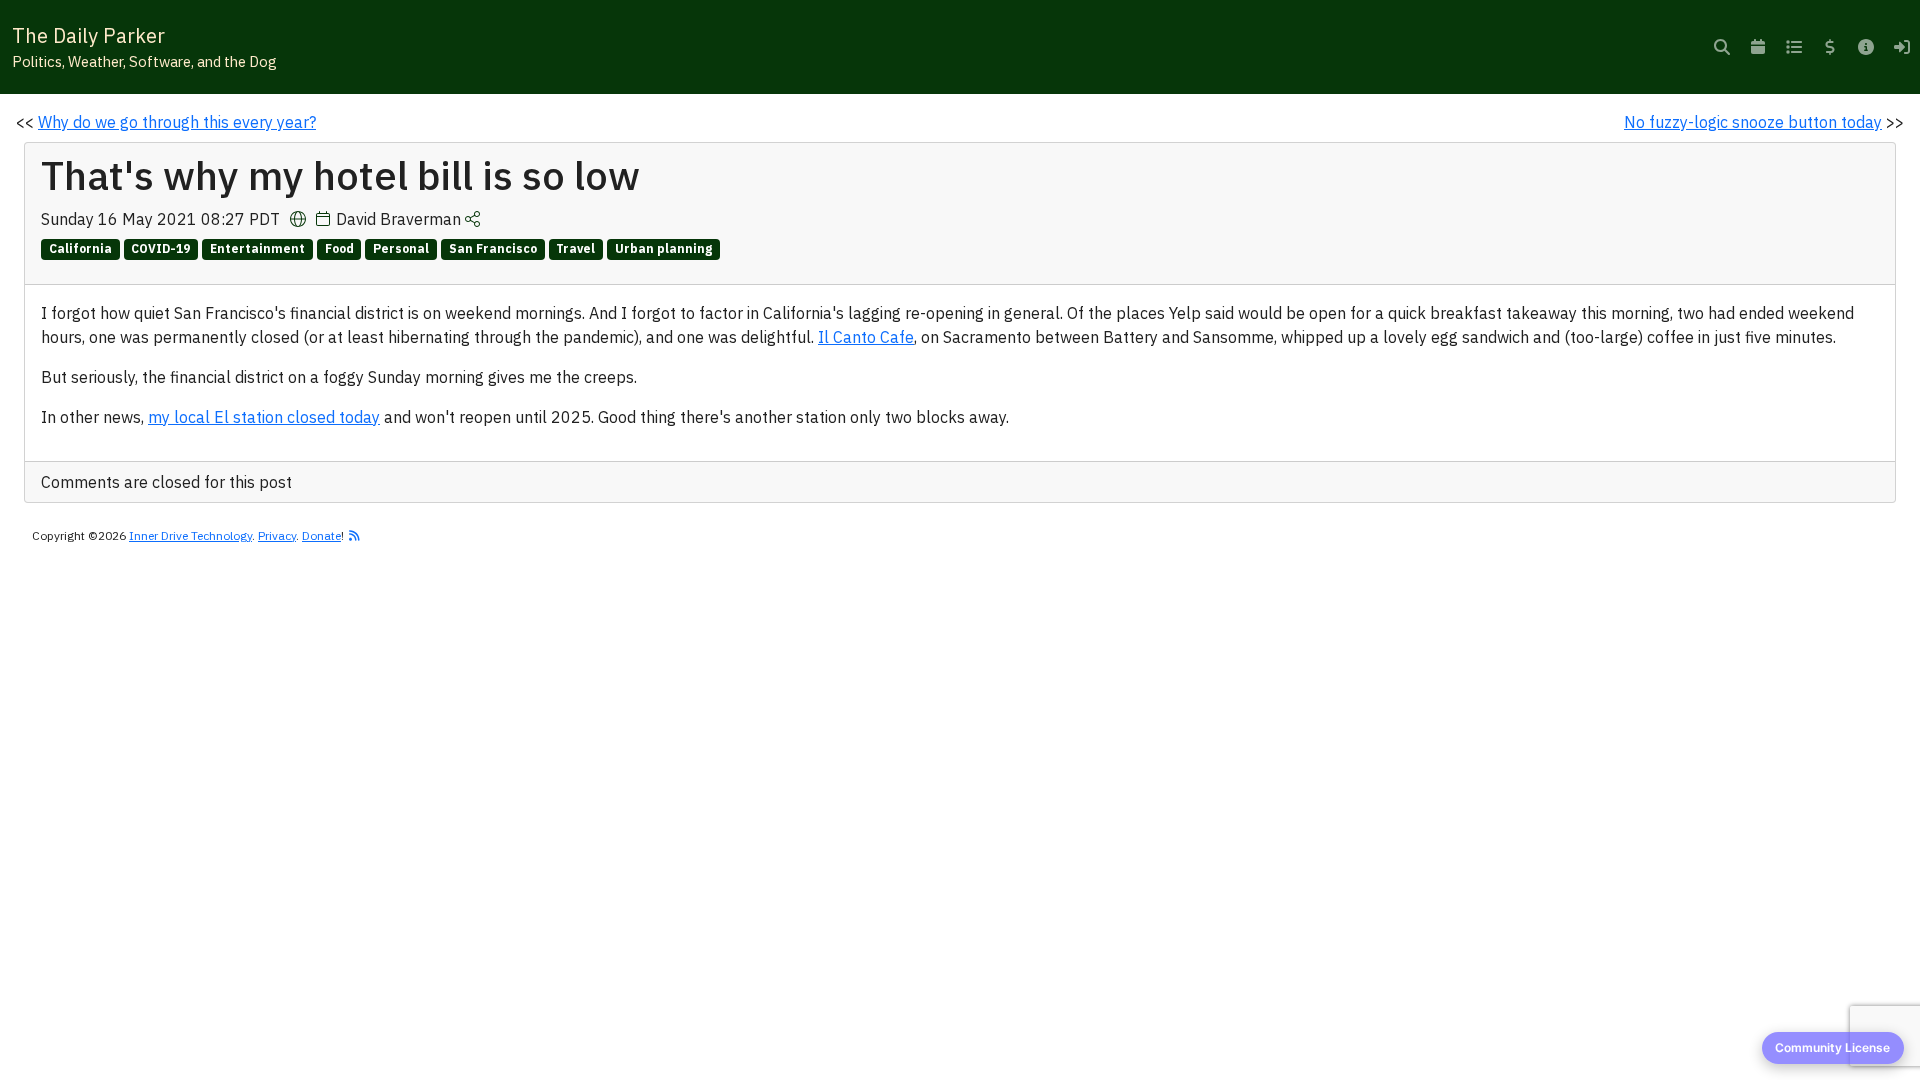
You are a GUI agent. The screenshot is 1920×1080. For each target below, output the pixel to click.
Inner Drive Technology (190, 535)
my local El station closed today (264, 417)
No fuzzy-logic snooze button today (1753, 122)
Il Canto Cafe (866, 337)
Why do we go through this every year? (177, 122)
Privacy (277, 535)
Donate (321, 535)
